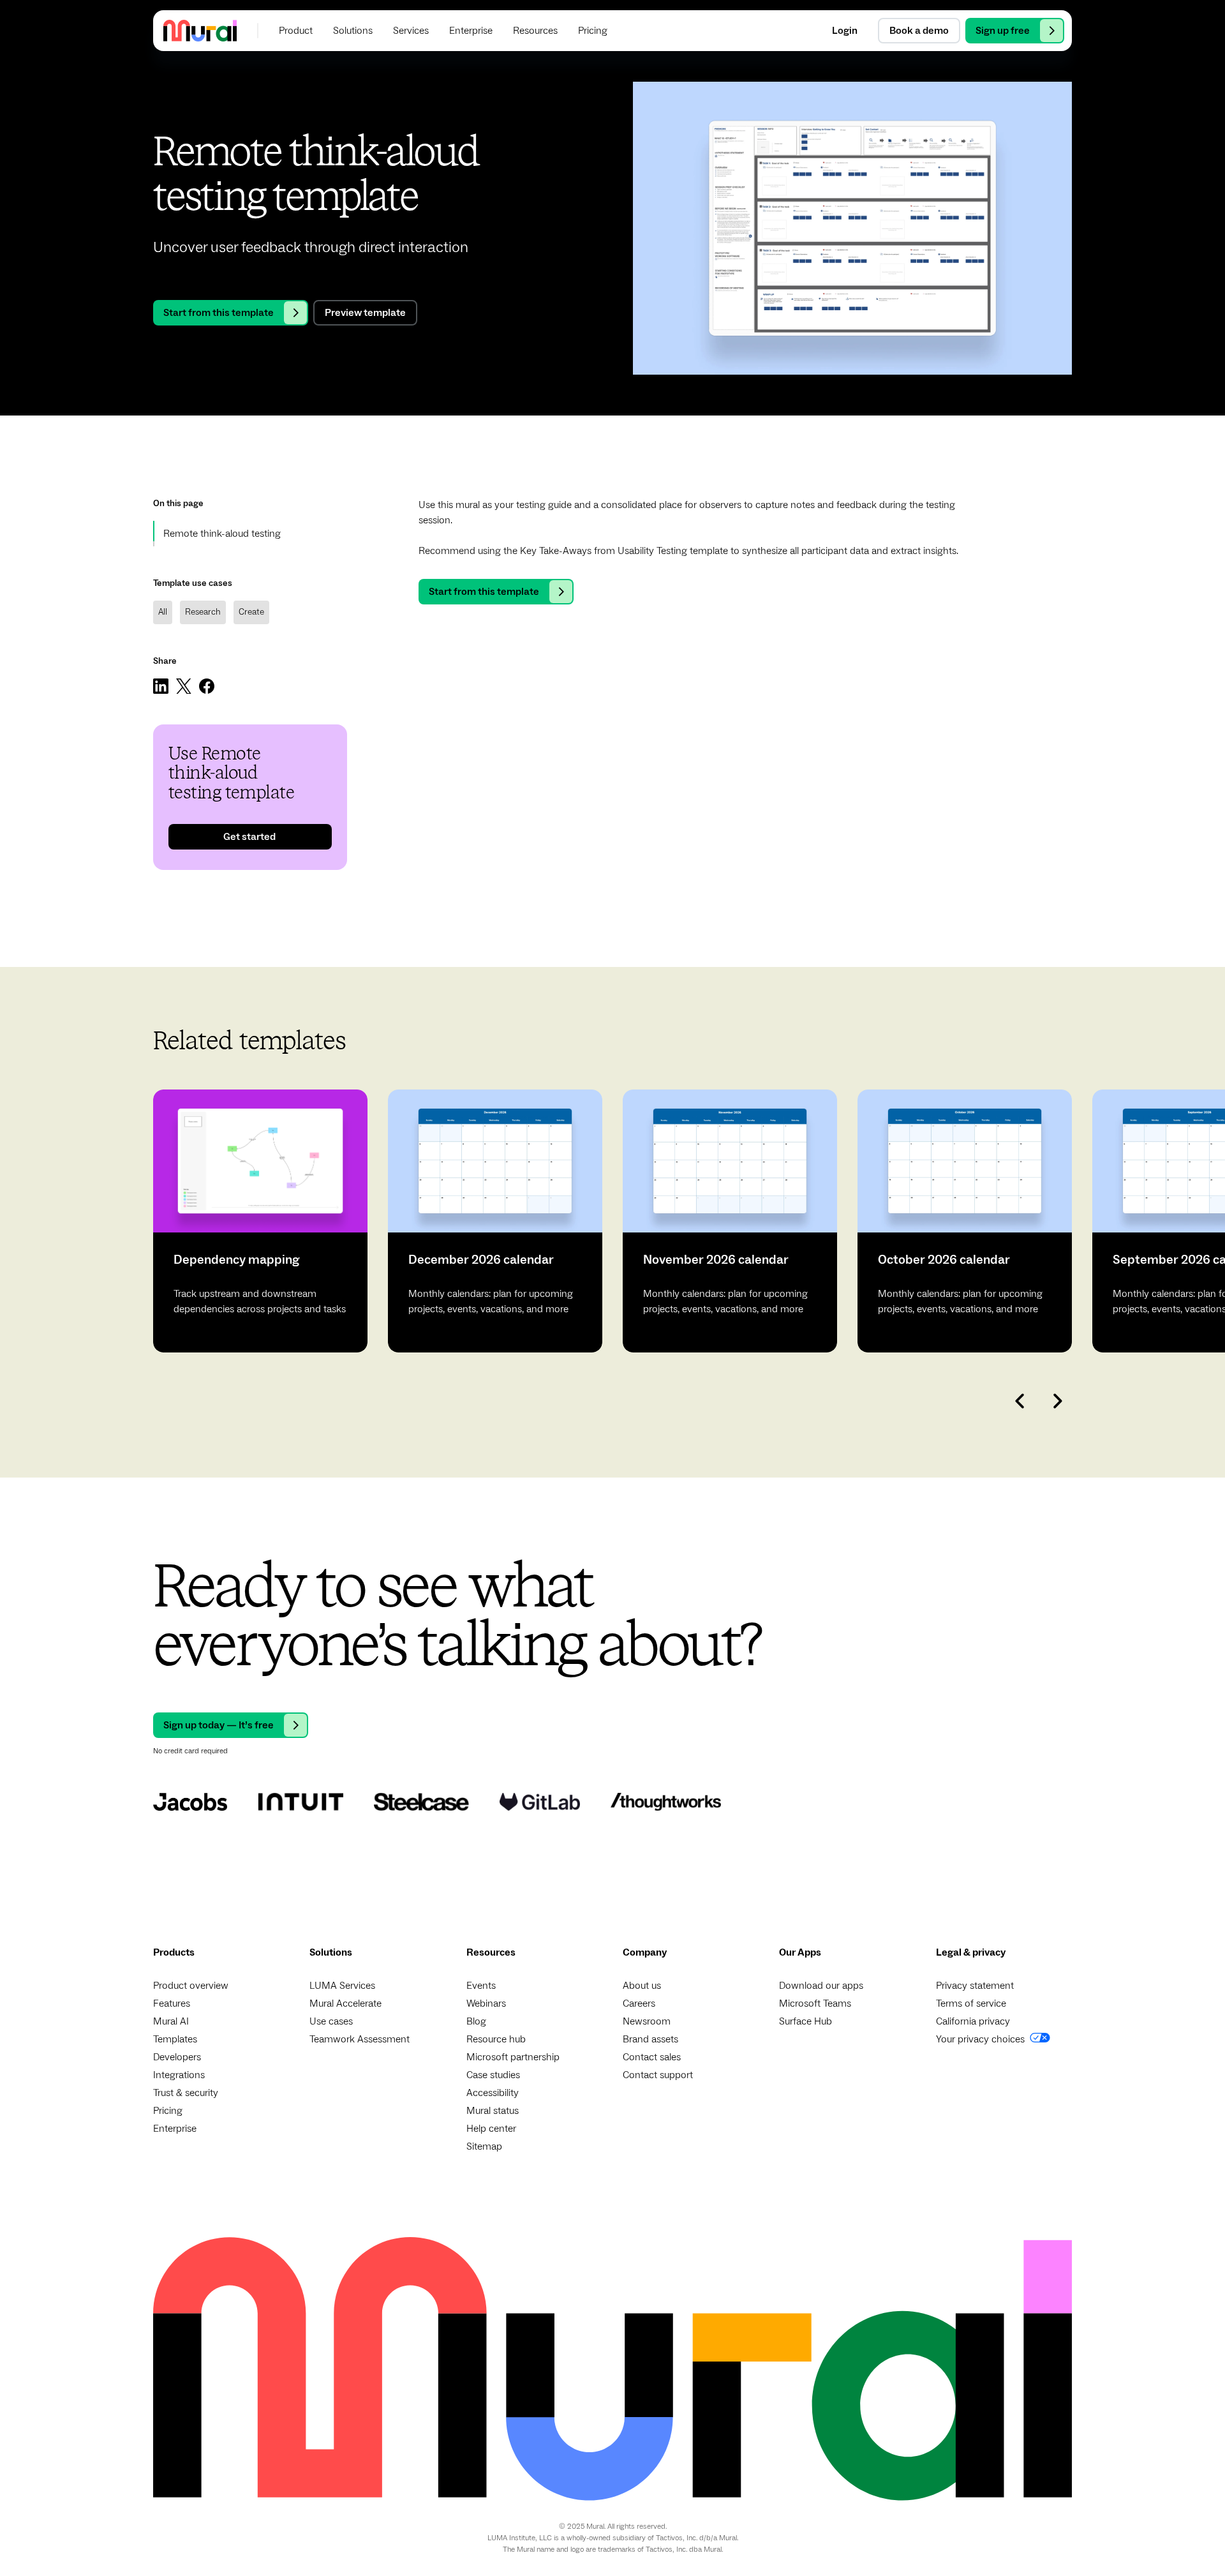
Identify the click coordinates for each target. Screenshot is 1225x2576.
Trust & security (186, 2093)
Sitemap (484, 2146)
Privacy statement (975, 1986)
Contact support (658, 2075)
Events (481, 1986)
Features (172, 2003)
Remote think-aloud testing (222, 534)
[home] (200, 30)
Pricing (168, 2111)
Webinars (486, 2003)
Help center (491, 2129)
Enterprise (175, 2129)
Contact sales (652, 2057)
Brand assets (650, 2039)
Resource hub (496, 2039)
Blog (476, 2021)
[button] (296, 31)
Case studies (493, 2075)
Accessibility (493, 2093)
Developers (177, 2057)
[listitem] (260, 1221)
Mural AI (171, 2021)
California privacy (973, 2021)
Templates (175, 2039)
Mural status (493, 2111)
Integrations (179, 2075)
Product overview (191, 1986)
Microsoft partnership (513, 2057)
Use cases (331, 2021)
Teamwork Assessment (360, 2039)
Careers (639, 2003)
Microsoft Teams (815, 2003)
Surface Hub (806, 2021)
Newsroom (647, 2021)
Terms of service (971, 2003)
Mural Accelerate (345, 2003)
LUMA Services (342, 1986)
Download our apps (821, 1986)
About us (642, 1986)
